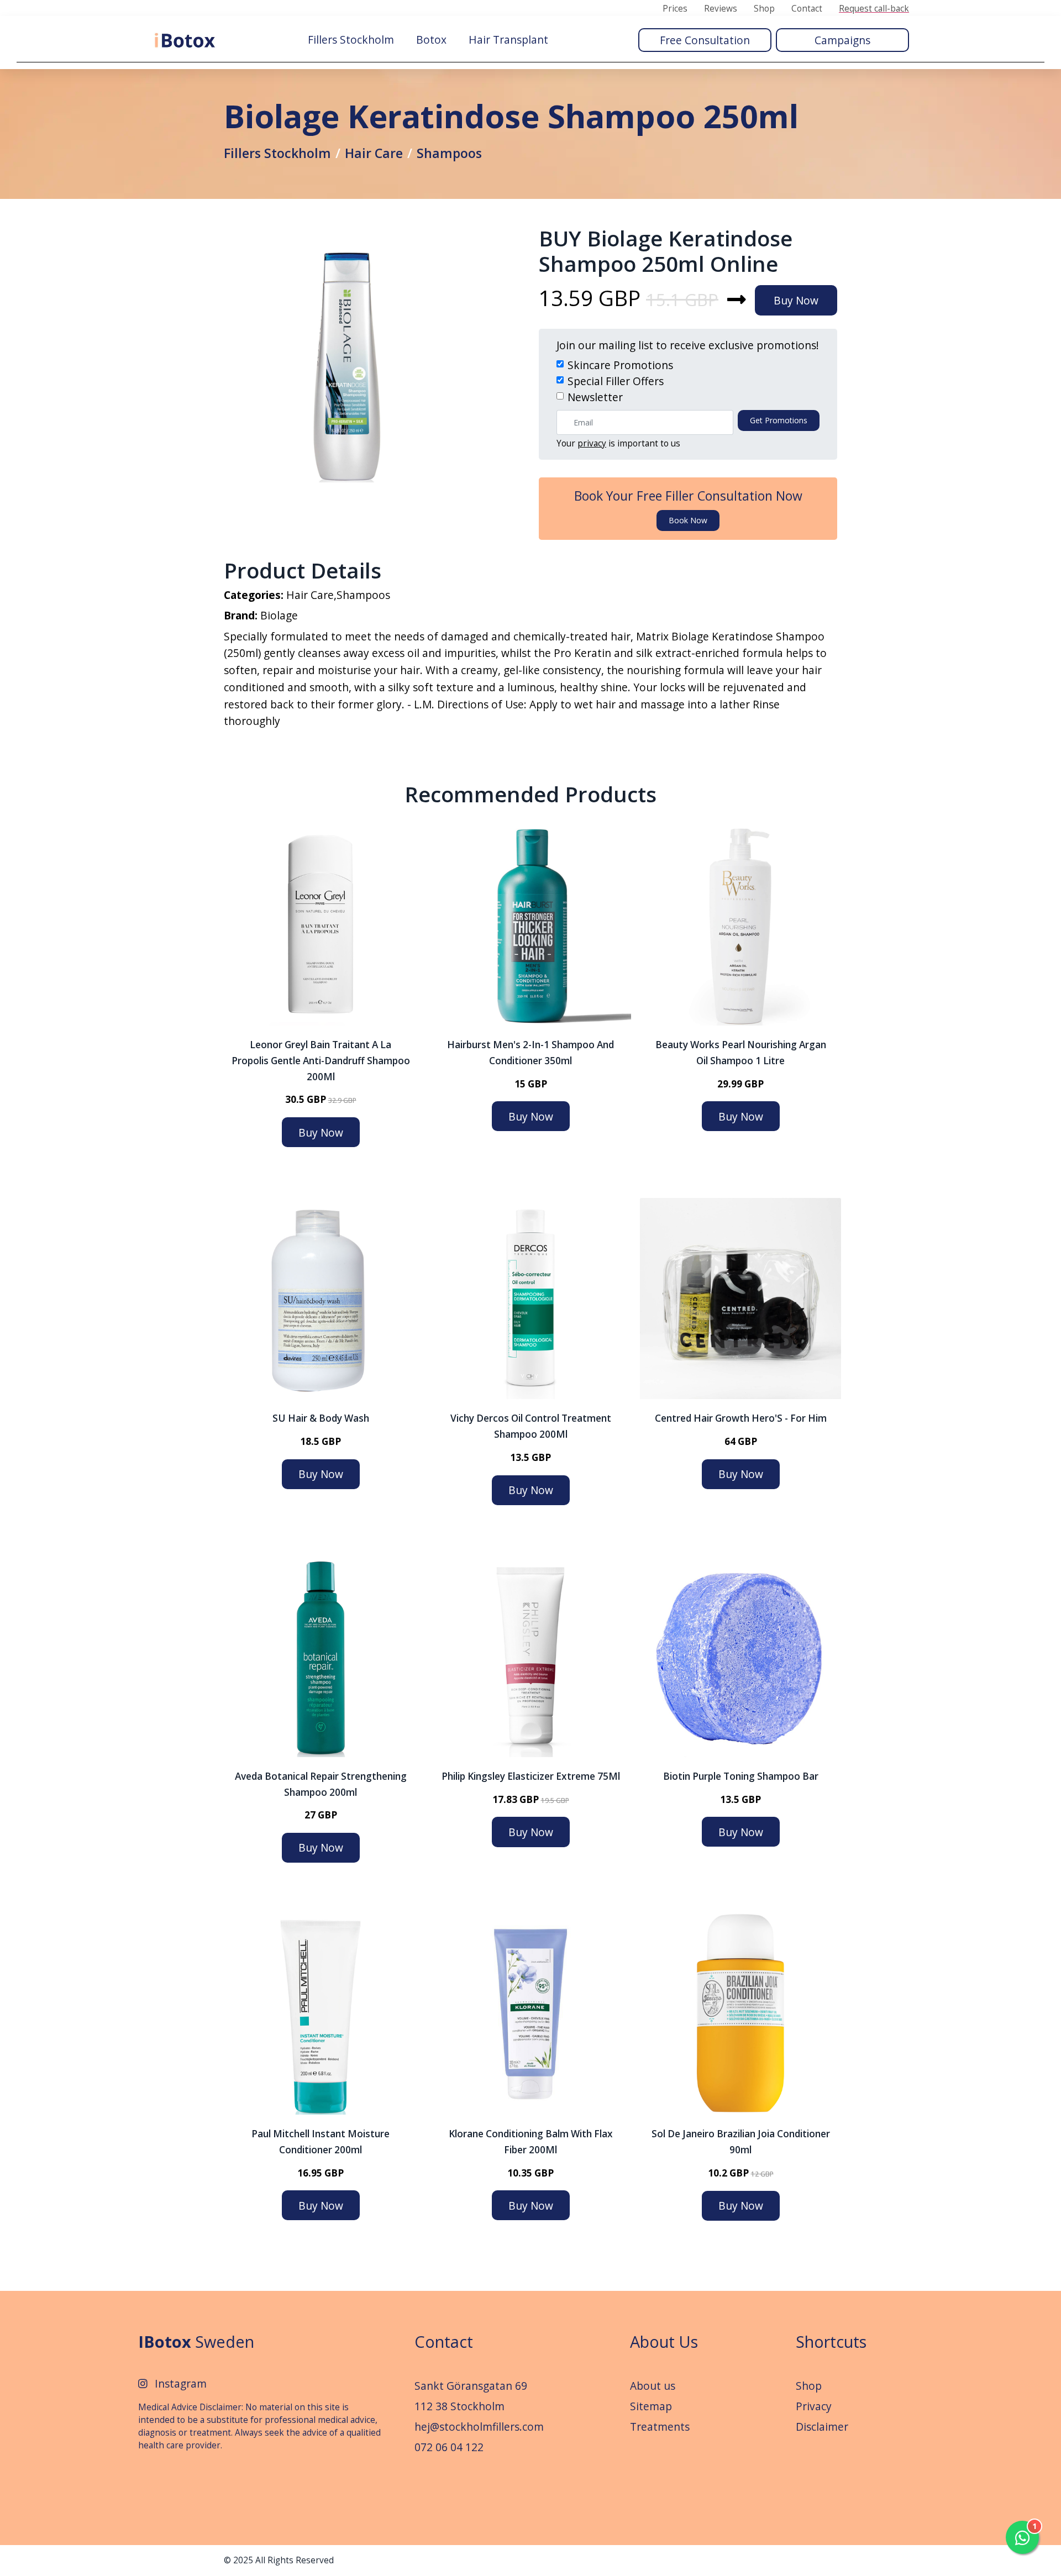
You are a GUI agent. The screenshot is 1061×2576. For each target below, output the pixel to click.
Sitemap (651, 2406)
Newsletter (595, 397)
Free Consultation (705, 40)
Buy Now (796, 300)
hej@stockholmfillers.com (479, 2427)
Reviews (721, 9)
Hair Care (374, 153)
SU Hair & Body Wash (321, 1418)
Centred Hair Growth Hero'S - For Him (741, 1418)
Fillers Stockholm (351, 40)
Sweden (196, 2341)
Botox (431, 40)
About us (653, 2386)
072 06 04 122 (449, 2447)
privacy (592, 443)
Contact (807, 9)
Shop (764, 9)
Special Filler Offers (616, 381)
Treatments (660, 2427)
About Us (664, 2341)
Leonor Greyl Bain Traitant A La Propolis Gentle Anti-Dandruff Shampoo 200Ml (321, 1061)
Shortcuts (831, 2341)
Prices (675, 9)
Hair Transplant (508, 40)
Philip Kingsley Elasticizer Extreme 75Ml (531, 1776)
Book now (688, 520)
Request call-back (874, 9)
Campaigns (842, 40)
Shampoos (449, 153)
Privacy (814, 2406)
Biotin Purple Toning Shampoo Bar (741, 1776)
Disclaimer (822, 2427)
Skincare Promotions (620, 365)
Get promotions (779, 420)
